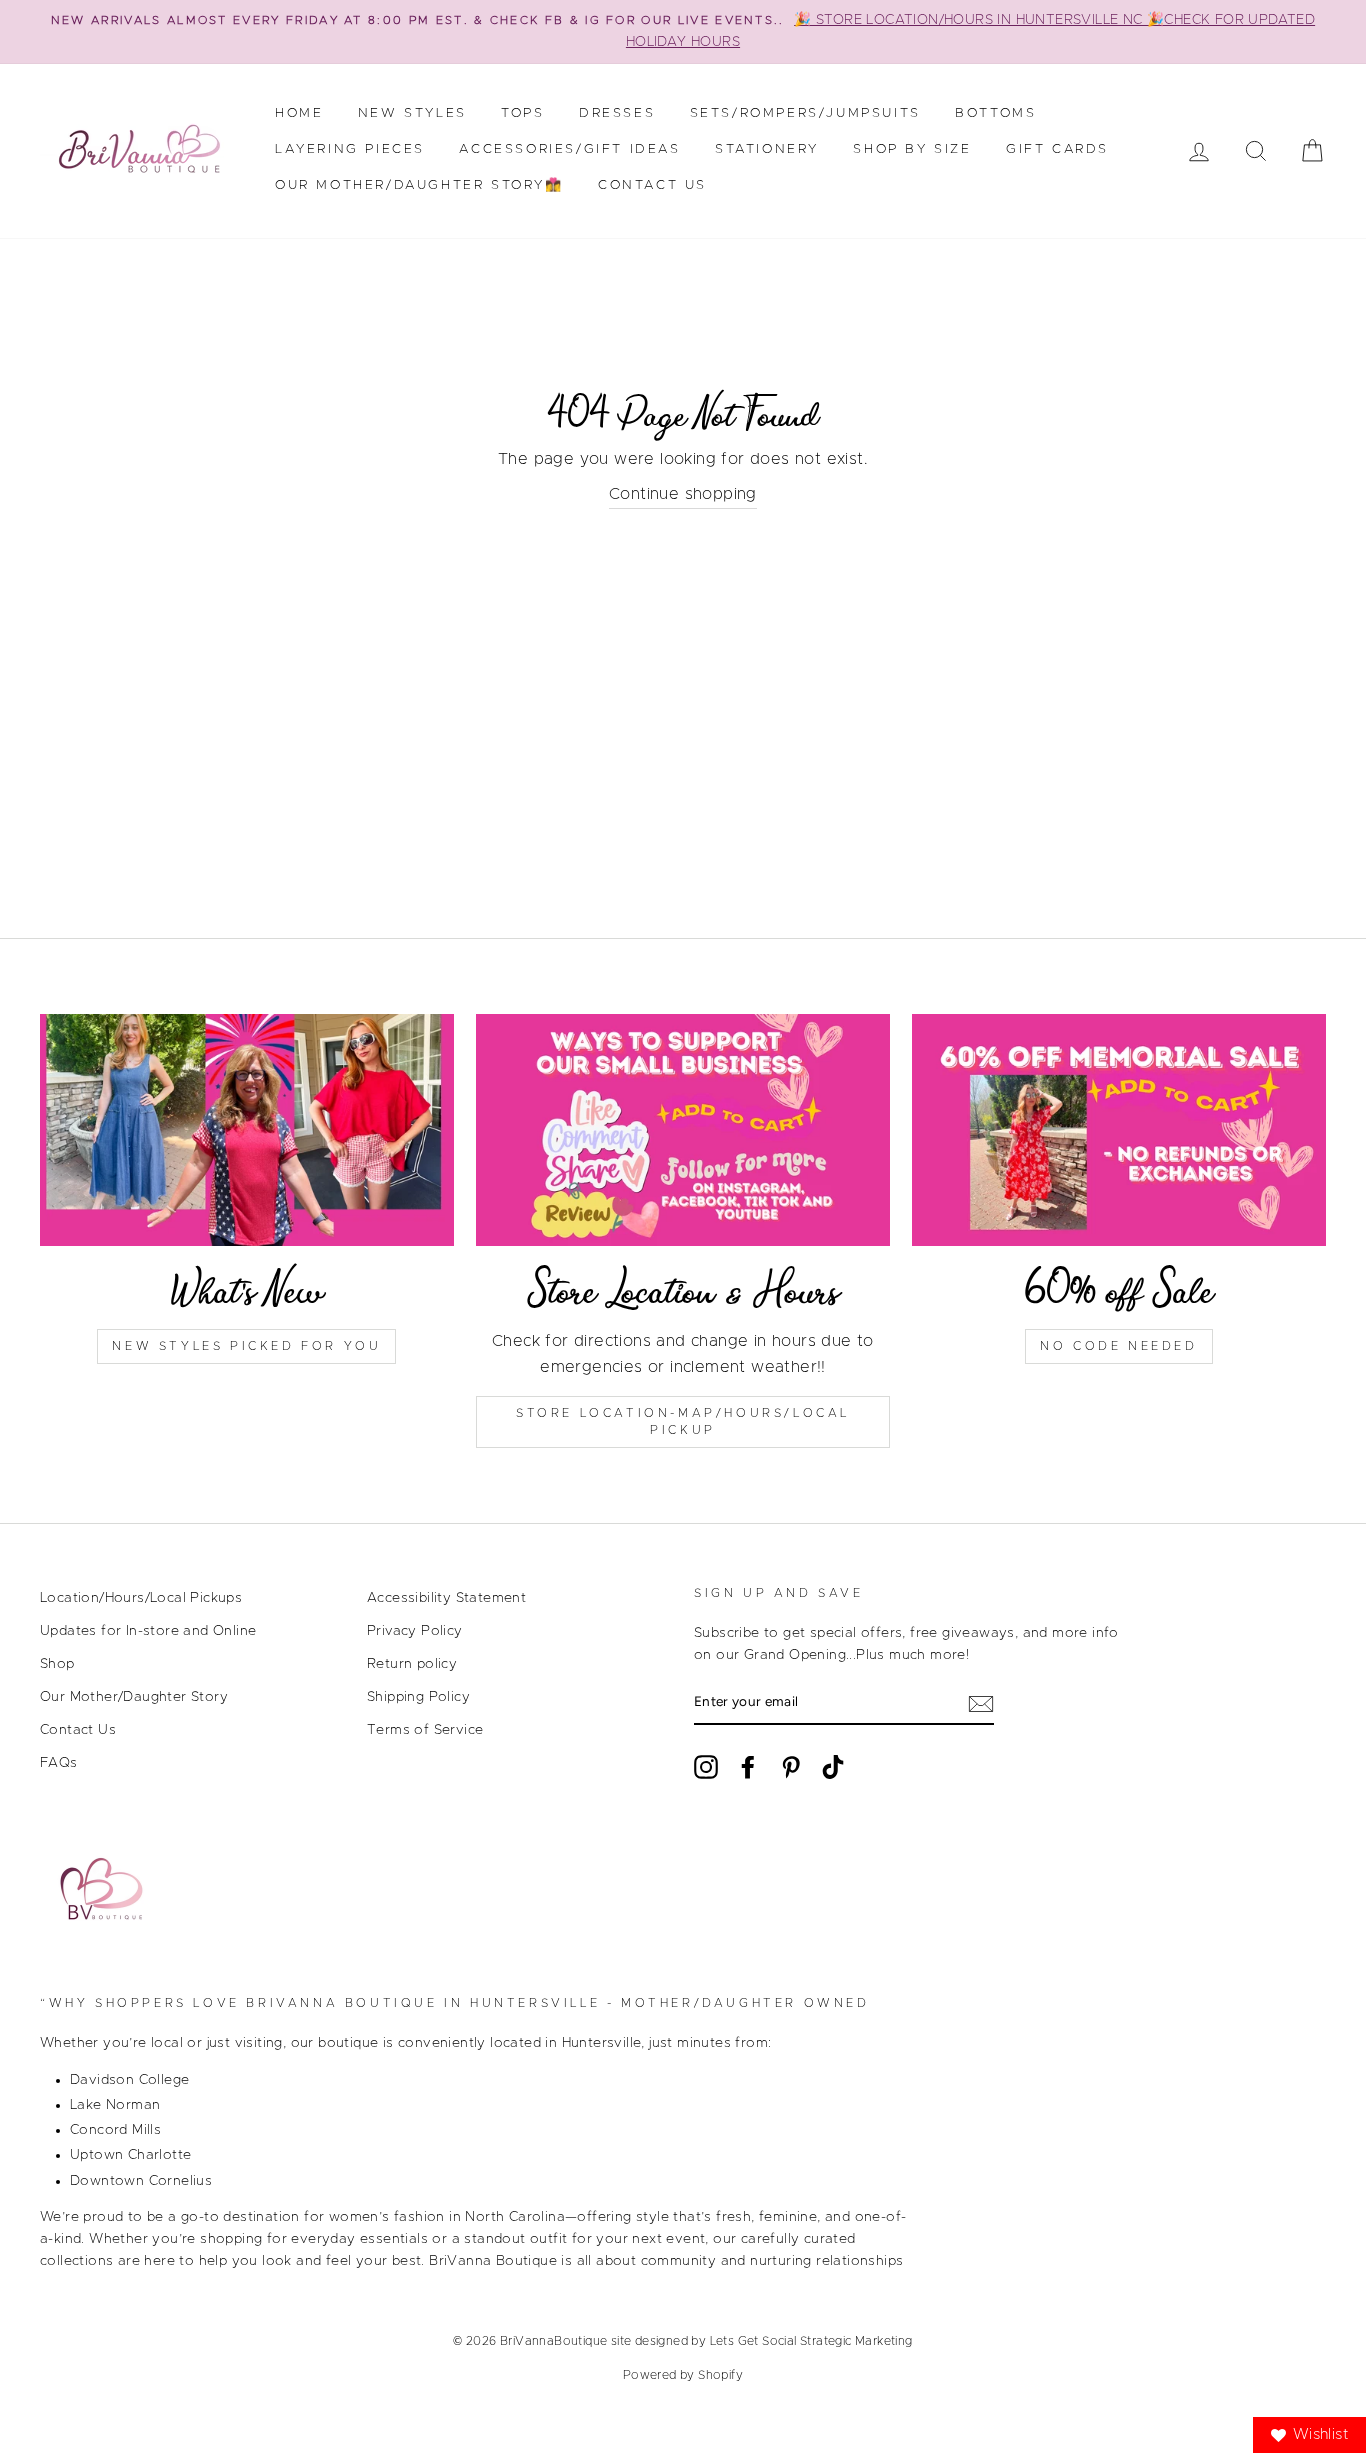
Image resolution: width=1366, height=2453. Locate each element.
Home (299, 113)
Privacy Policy (415, 1631)
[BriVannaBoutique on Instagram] (706, 1767)
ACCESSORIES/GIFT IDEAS (569, 149)
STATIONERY (767, 149)
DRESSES (617, 113)
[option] (683, 32)
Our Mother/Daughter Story (134, 1697)
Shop (57, 1664)
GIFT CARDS (1057, 149)
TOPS (522, 113)
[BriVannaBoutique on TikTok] (833, 1767)
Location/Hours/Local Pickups (141, 1598)
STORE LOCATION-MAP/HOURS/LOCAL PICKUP (683, 1421)
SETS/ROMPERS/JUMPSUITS (805, 113)
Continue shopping (683, 494)
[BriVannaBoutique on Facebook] (748, 1767)
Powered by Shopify (683, 2375)
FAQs (59, 1763)
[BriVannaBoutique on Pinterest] (791, 1767)
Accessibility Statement (446, 1598)
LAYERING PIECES (350, 149)
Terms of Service (425, 1730)
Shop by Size (912, 149)
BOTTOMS (995, 113)
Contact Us (652, 185)
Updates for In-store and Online (148, 1631)
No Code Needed (1118, 1346)
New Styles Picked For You (246, 1346)
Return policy (412, 1664)
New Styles (412, 113)
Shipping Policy (418, 1697)
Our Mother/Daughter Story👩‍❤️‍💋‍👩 (419, 185)
